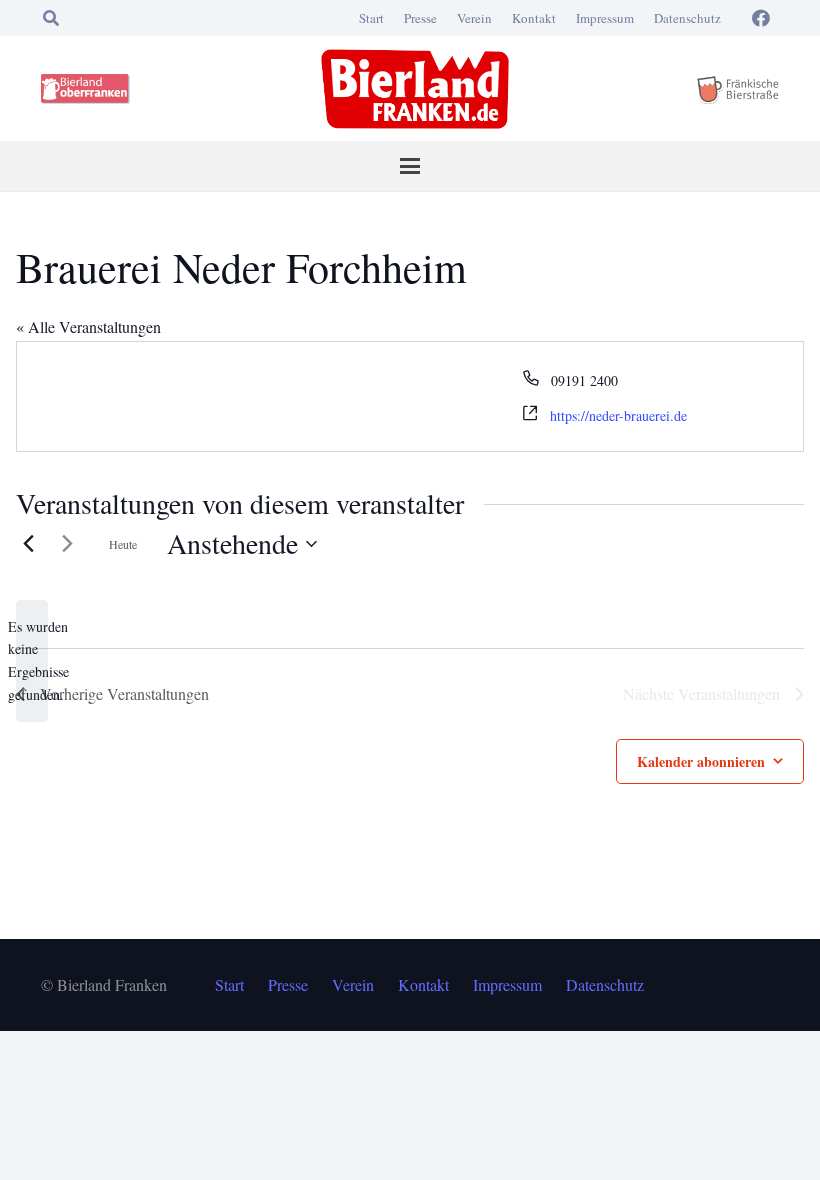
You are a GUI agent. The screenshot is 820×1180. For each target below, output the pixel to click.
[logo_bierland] (88, 89)
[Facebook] (761, 18)
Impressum (605, 18)
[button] (50, 18)
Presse (420, 18)
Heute (123, 544)
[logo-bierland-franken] (415, 89)
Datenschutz (687, 18)
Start (371, 18)
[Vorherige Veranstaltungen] (28, 544)
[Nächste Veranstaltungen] (67, 544)
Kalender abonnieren (701, 761)
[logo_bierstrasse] (737, 89)
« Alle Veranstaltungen (88, 326)
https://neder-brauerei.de (618, 415)
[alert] (32, 661)
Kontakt (534, 18)
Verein (474, 18)
